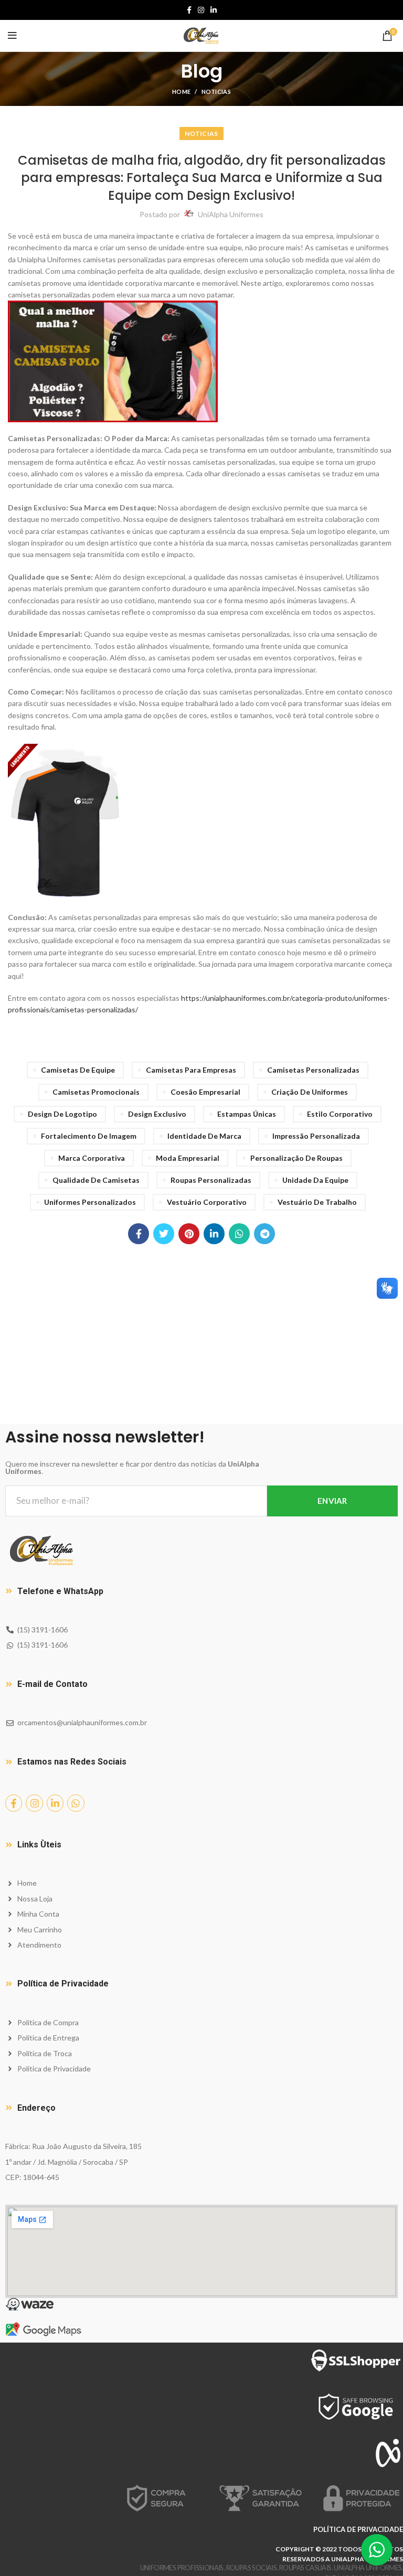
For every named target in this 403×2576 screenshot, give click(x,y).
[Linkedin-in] (55, 1803)
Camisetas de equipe (78, 1070)
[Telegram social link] (264, 1234)
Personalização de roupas (296, 1158)
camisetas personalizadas (313, 1070)
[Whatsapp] (76, 1803)
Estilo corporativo (340, 1114)
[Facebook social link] (189, 10)
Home (181, 92)
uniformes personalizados (90, 1202)
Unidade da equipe (315, 1180)
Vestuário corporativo (207, 1202)
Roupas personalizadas (211, 1180)
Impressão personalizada (316, 1136)
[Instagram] (34, 1803)
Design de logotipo (62, 1114)
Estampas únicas (247, 1114)
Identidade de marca (204, 1136)
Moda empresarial (188, 1158)
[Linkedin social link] (214, 10)
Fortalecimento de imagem (89, 1136)
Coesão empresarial (205, 1092)
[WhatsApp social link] (239, 1234)
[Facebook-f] (14, 1803)
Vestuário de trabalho (317, 1202)
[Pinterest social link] (189, 1234)
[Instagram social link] (201, 10)
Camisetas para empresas (191, 1070)
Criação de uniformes (310, 1092)
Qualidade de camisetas (96, 1180)
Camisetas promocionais (96, 1092)
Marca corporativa (92, 1158)
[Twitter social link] (164, 1234)
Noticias (216, 92)
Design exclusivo (157, 1114)
